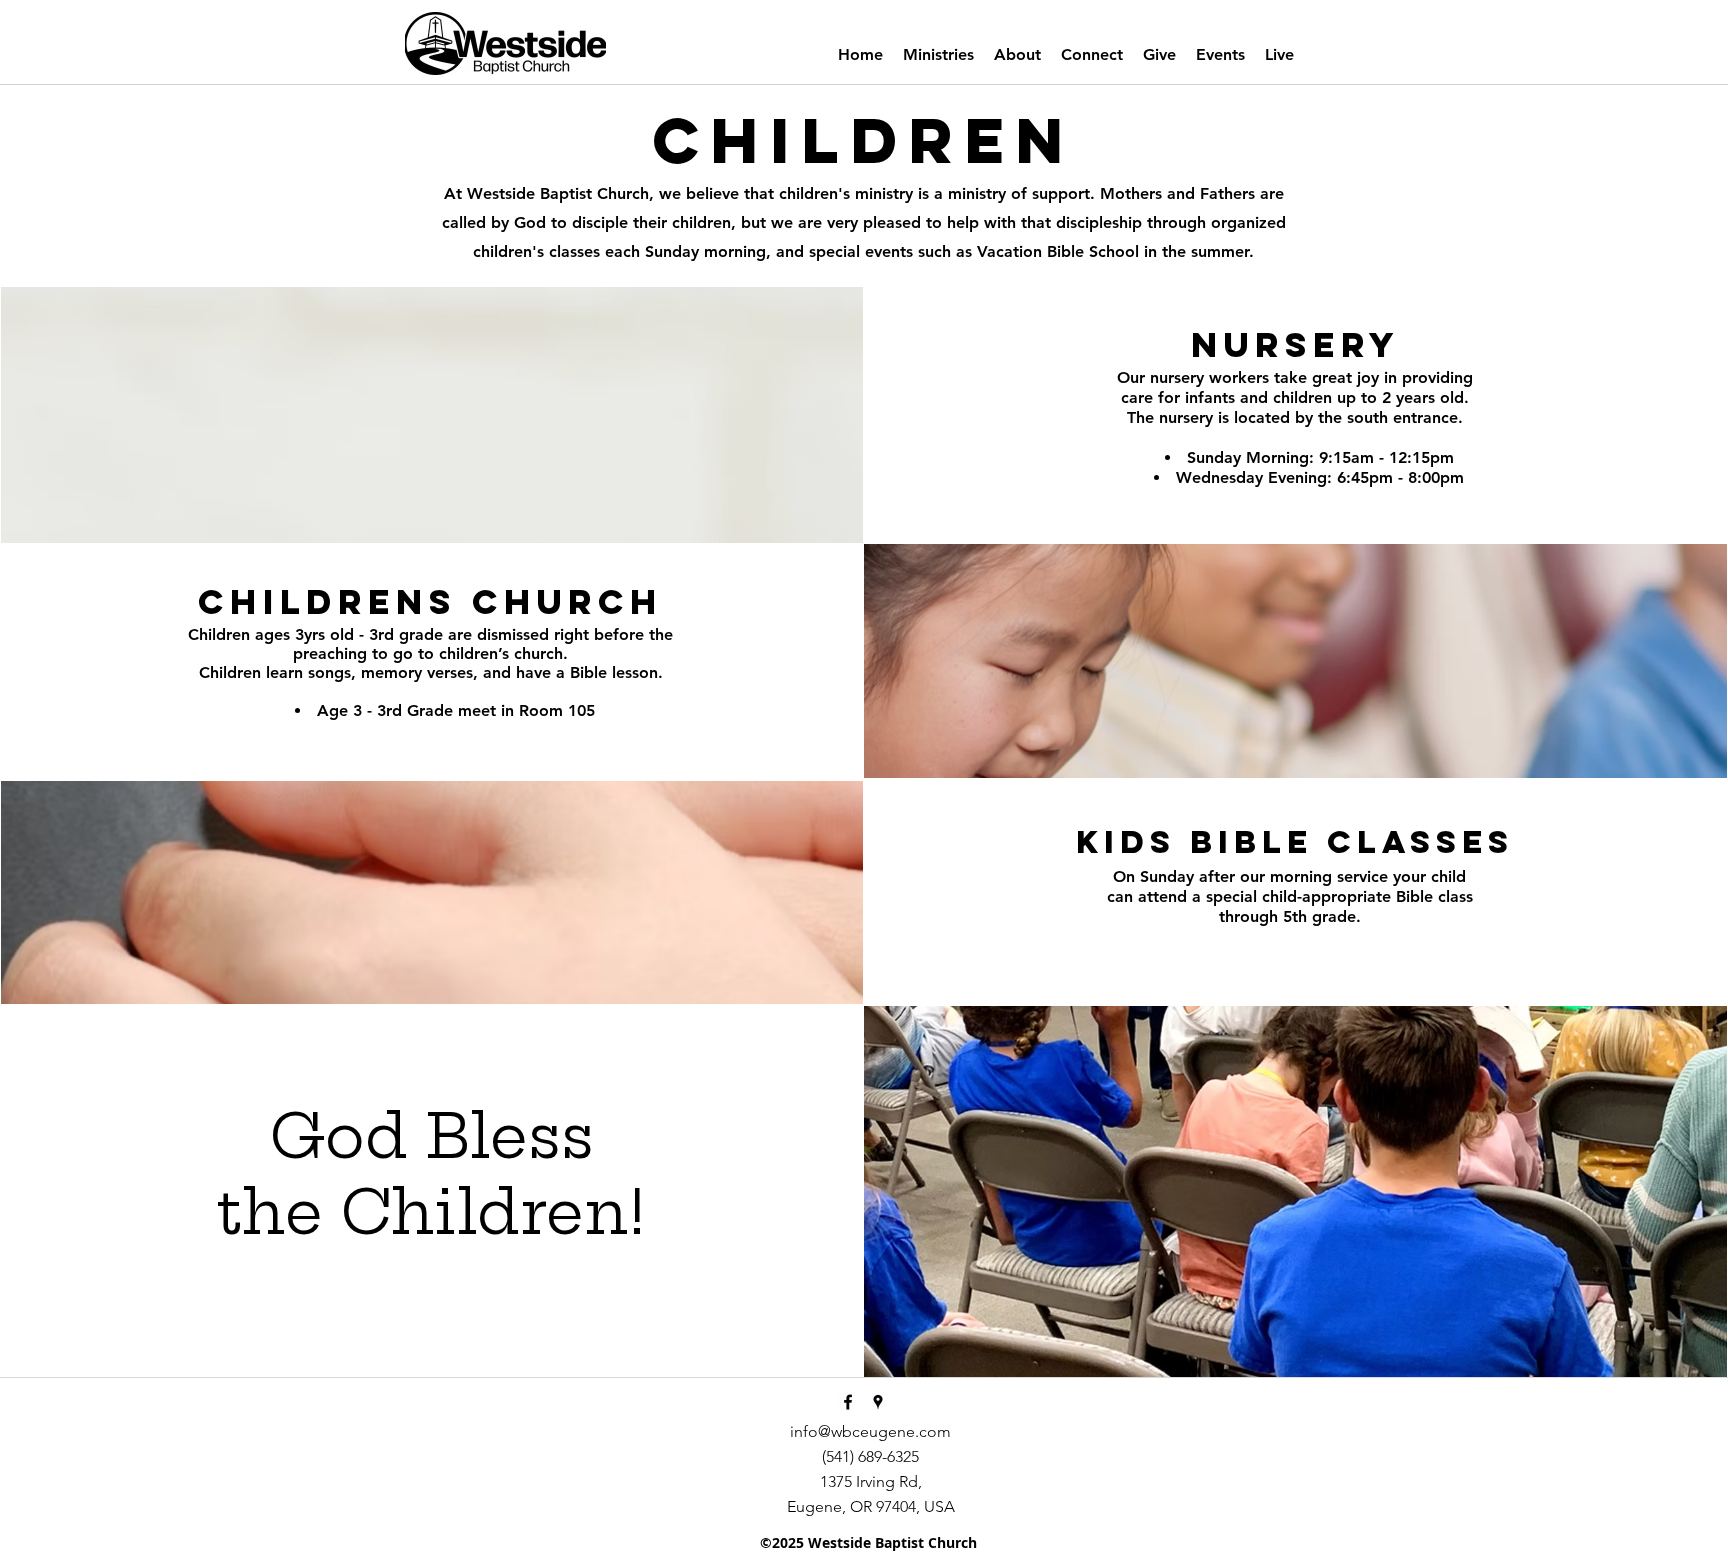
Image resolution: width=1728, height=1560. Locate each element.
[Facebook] (848, 1402)
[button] (938, 55)
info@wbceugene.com (870, 1431)
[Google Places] (878, 1402)
